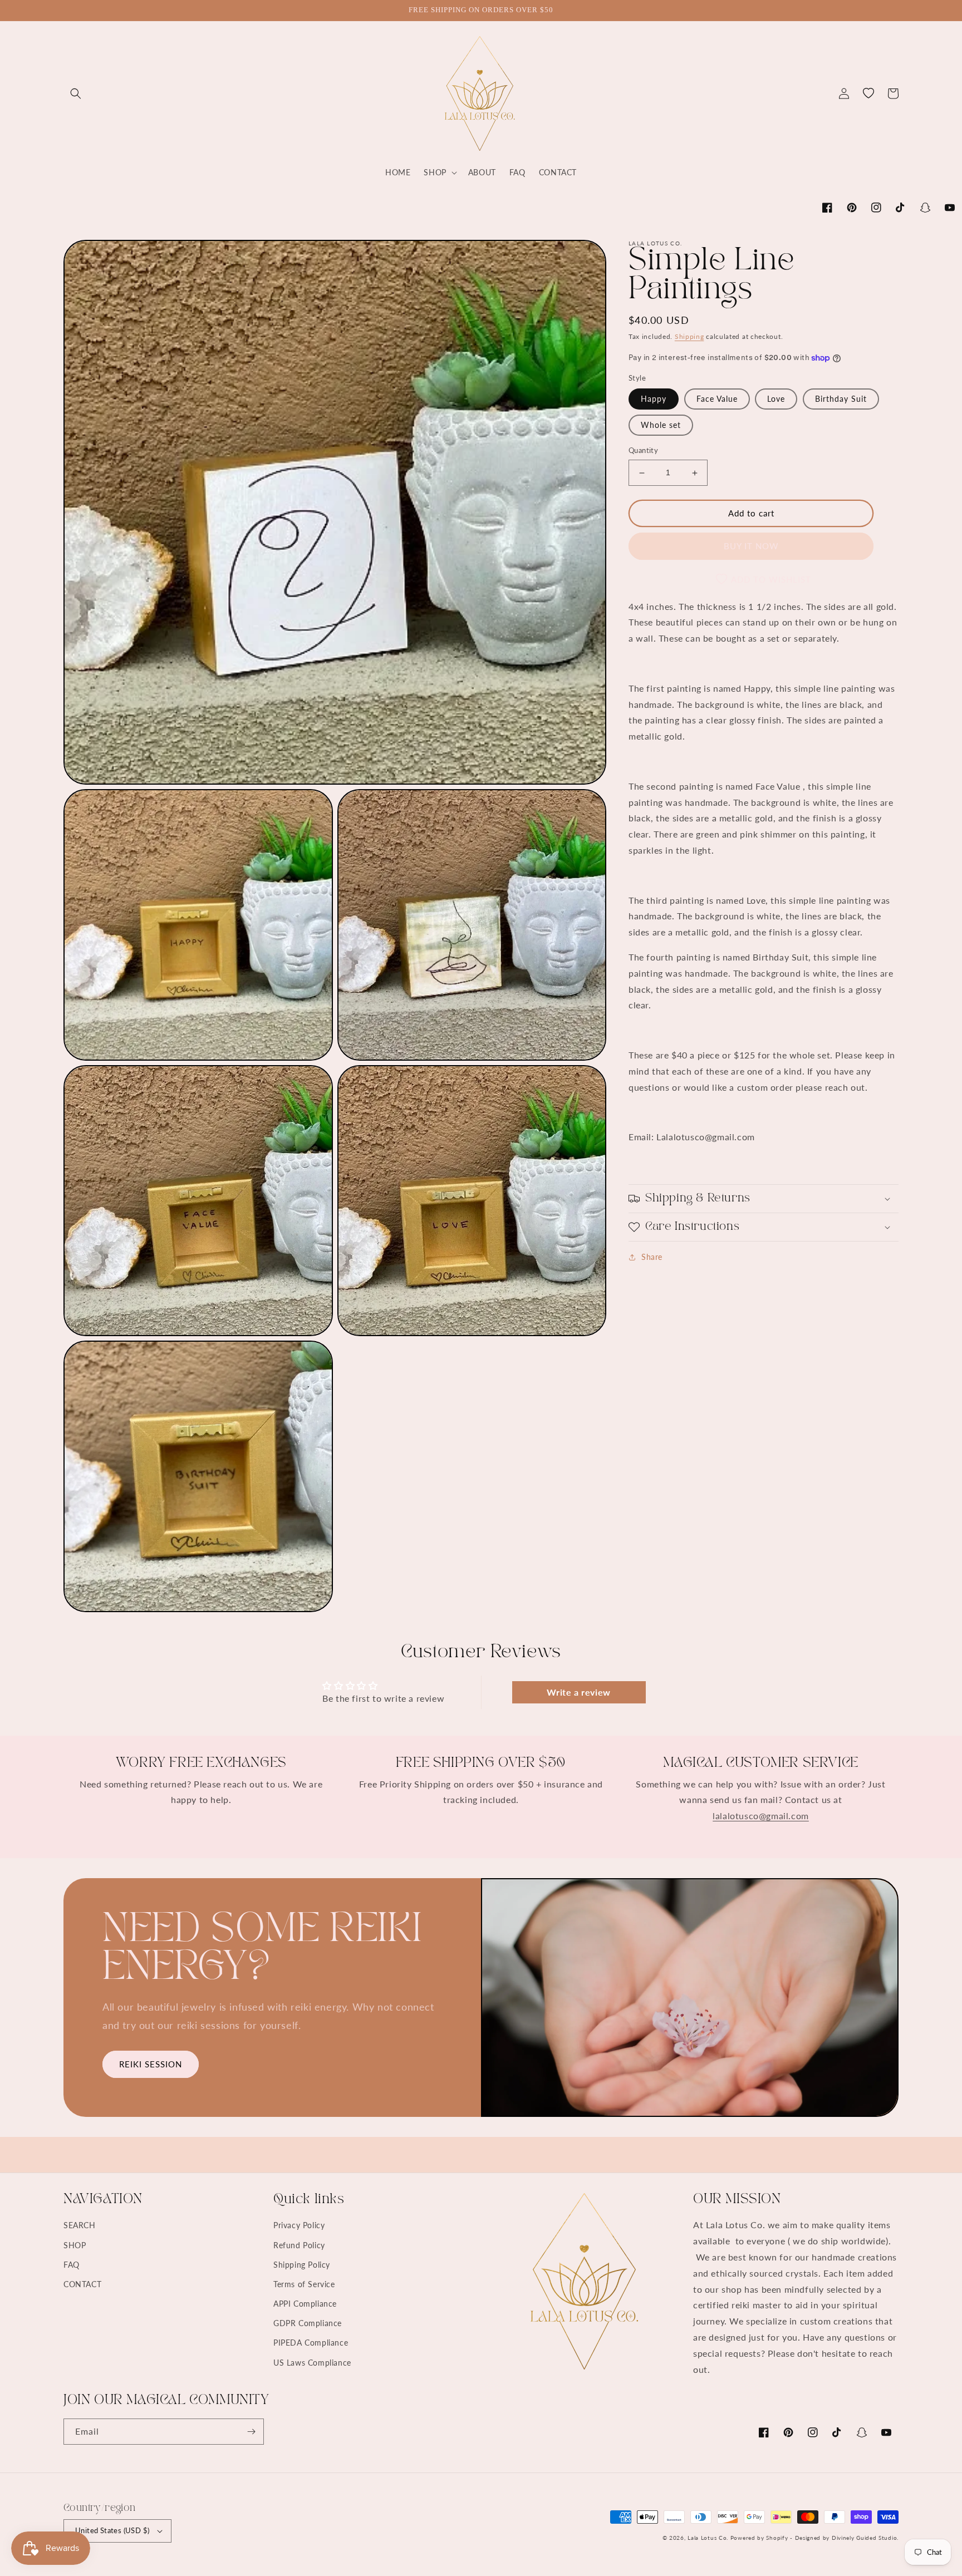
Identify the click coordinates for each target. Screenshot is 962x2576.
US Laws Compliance (312, 2363)
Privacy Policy (299, 2225)
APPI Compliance (305, 2304)
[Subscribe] (251, 2432)
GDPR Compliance (308, 2323)
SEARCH (80, 2225)
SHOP (75, 2245)
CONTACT (82, 2284)
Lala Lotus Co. (708, 2538)
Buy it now (751, 546)
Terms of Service (304, 2284)
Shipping (689, 336)
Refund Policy (299, 2245)
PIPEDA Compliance (311, 2343)
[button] (76, 93)
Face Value (717, 399)
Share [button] (652, 1257)
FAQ (72, 2265)
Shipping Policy (302, 2265)
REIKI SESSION (151, 2064)
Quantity (643, 451)
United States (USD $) (112, 2530)
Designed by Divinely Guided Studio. (847, 2538)
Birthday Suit (841, 399)
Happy (654, 399)
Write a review (578, 1692)
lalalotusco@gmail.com (761, 1816)
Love (776, 399)
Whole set (661, 425)
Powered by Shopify (759, 2538)
